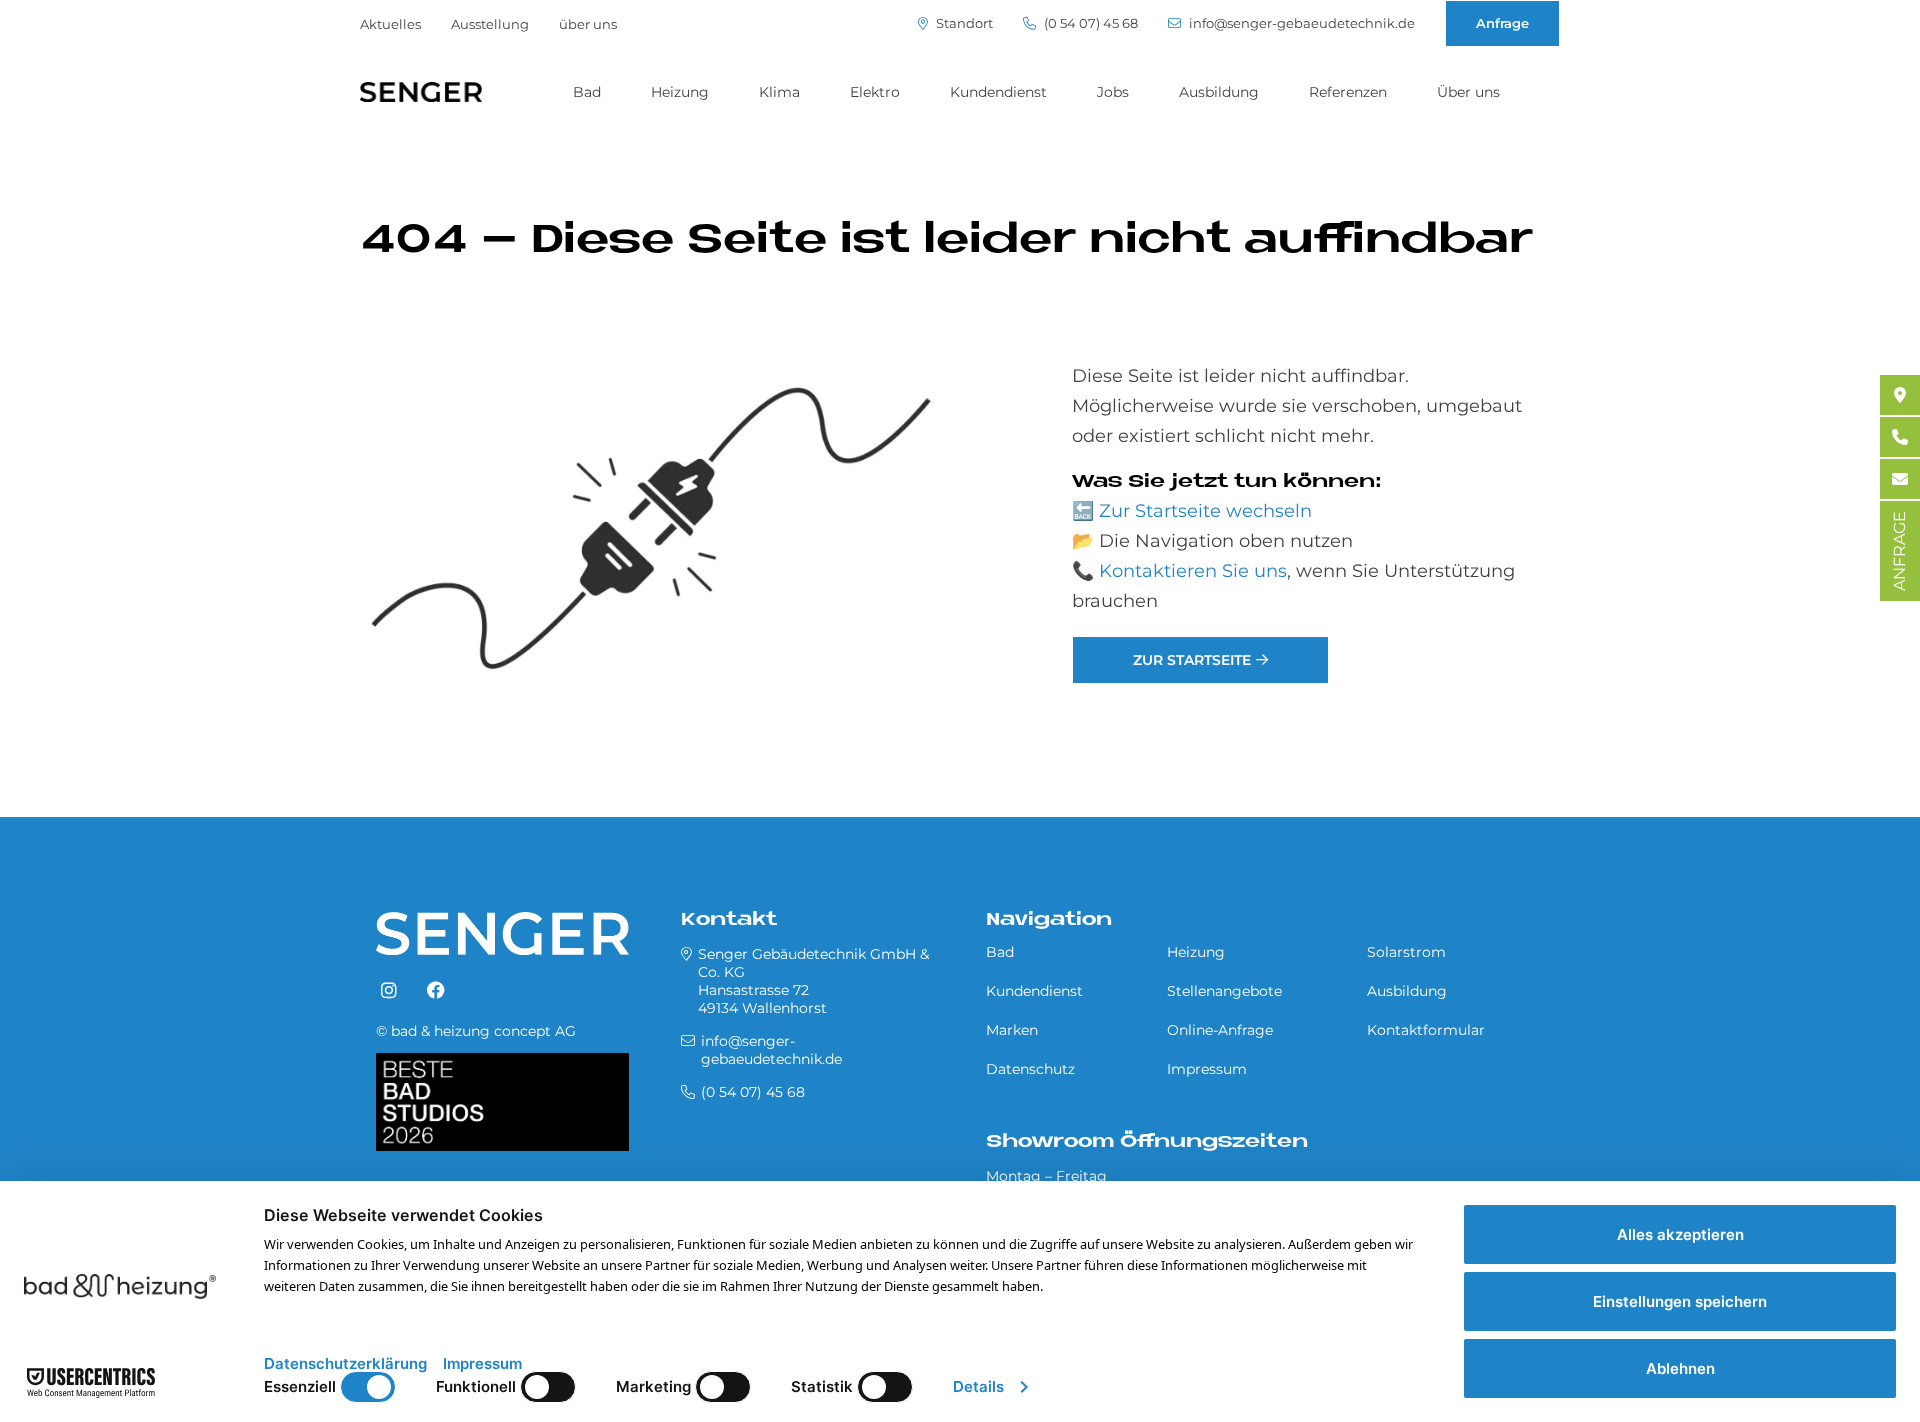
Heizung (680, 92)
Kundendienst (998, 92)
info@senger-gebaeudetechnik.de (1300, 23)
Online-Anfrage (1220, 1030)
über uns (588, 24)
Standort (963, 23)
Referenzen (1348, 92)
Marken (1012, 1030)
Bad (587, 92)
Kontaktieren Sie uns (1193, 571)
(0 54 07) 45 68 (1089, 23)
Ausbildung (1219, 92)
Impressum (1207, 1069)
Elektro (875, 92)
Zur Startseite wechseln (1205, 511)
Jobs (1113, 92)
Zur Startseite (1192, 660)
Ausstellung (490, 24)
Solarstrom (1406, 952)
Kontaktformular (1426, 1030)
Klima (779, 92)
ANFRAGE (1899, 551)
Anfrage (1502, 23)
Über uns (1468, 92)
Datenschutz (1030, 1069)
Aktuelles (390, 24)
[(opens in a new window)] (389, 991)
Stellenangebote (1224, 991)
